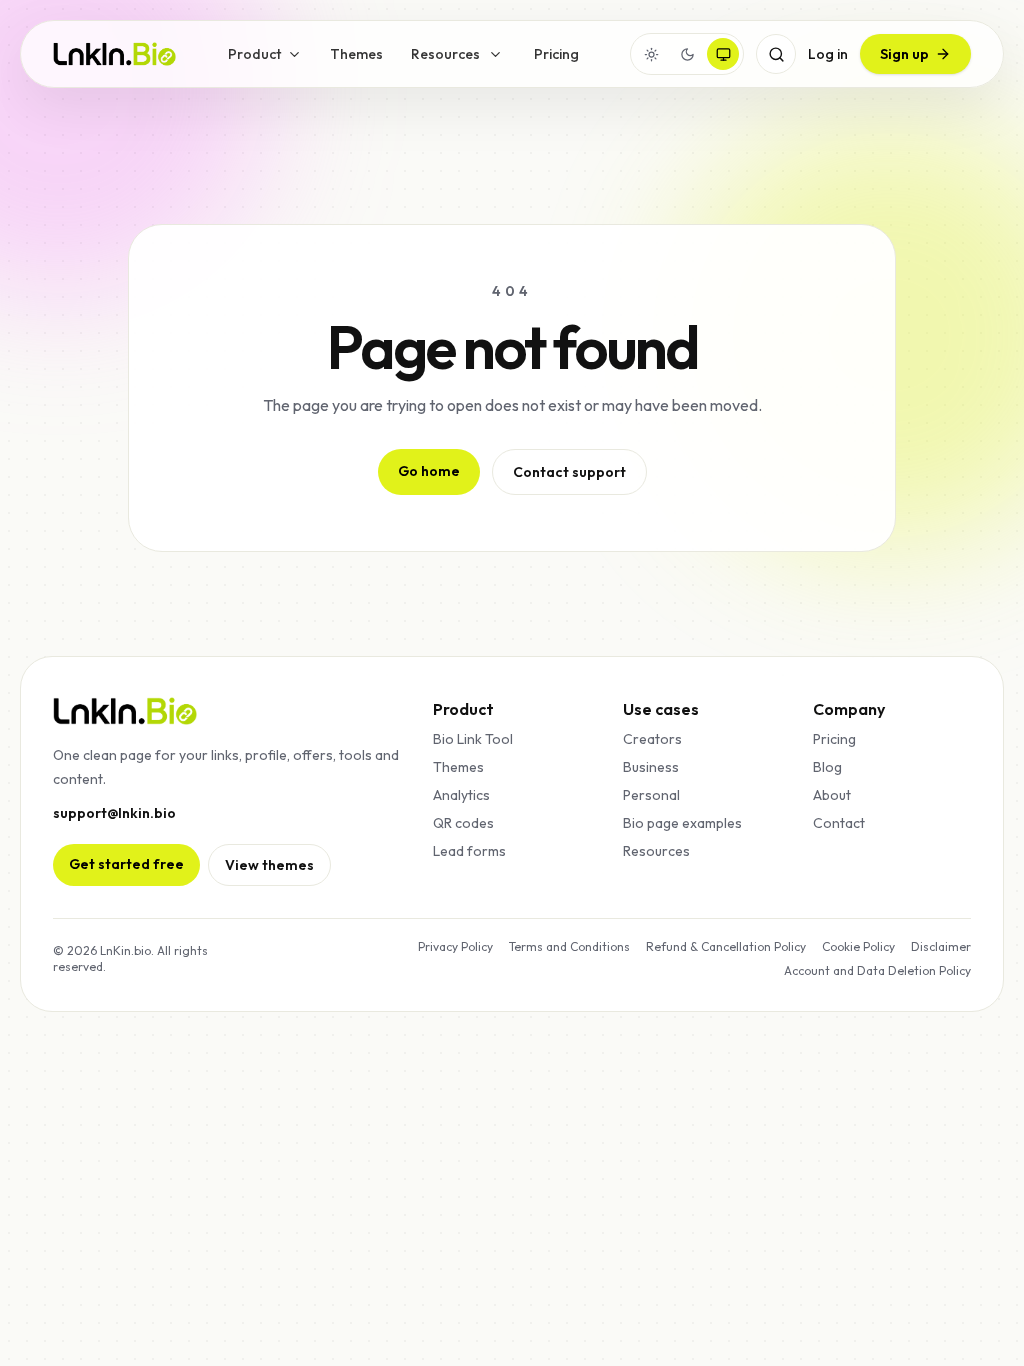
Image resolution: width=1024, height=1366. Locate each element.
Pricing (556, 54)
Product (254, 54)
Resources (445, 54)
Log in (828, 54)
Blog (827, 767)
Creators (652, 739)
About (832, 795)
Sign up (904, 54)
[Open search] (776, 54)
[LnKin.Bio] (114, 54)
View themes (269, 865)
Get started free (126, 864)
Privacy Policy (455, 946)
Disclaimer (941, 946)
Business (651, 767)
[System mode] (723, 54)
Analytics (461, 795)
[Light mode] (651, 54)
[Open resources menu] (496, 54)
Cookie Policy (858, 946)
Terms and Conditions (569, 946)
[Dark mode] (687, 54)
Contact (839, 823)
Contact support (569, 472)
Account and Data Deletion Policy (877, 970)
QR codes (463, 823)
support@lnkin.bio (114, 813)
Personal (651, 795)
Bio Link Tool (473, 739)
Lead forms (469, 851)
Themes (356, 54)
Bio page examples (682, 823)
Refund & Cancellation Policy (726, 946)
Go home (429, 471)
